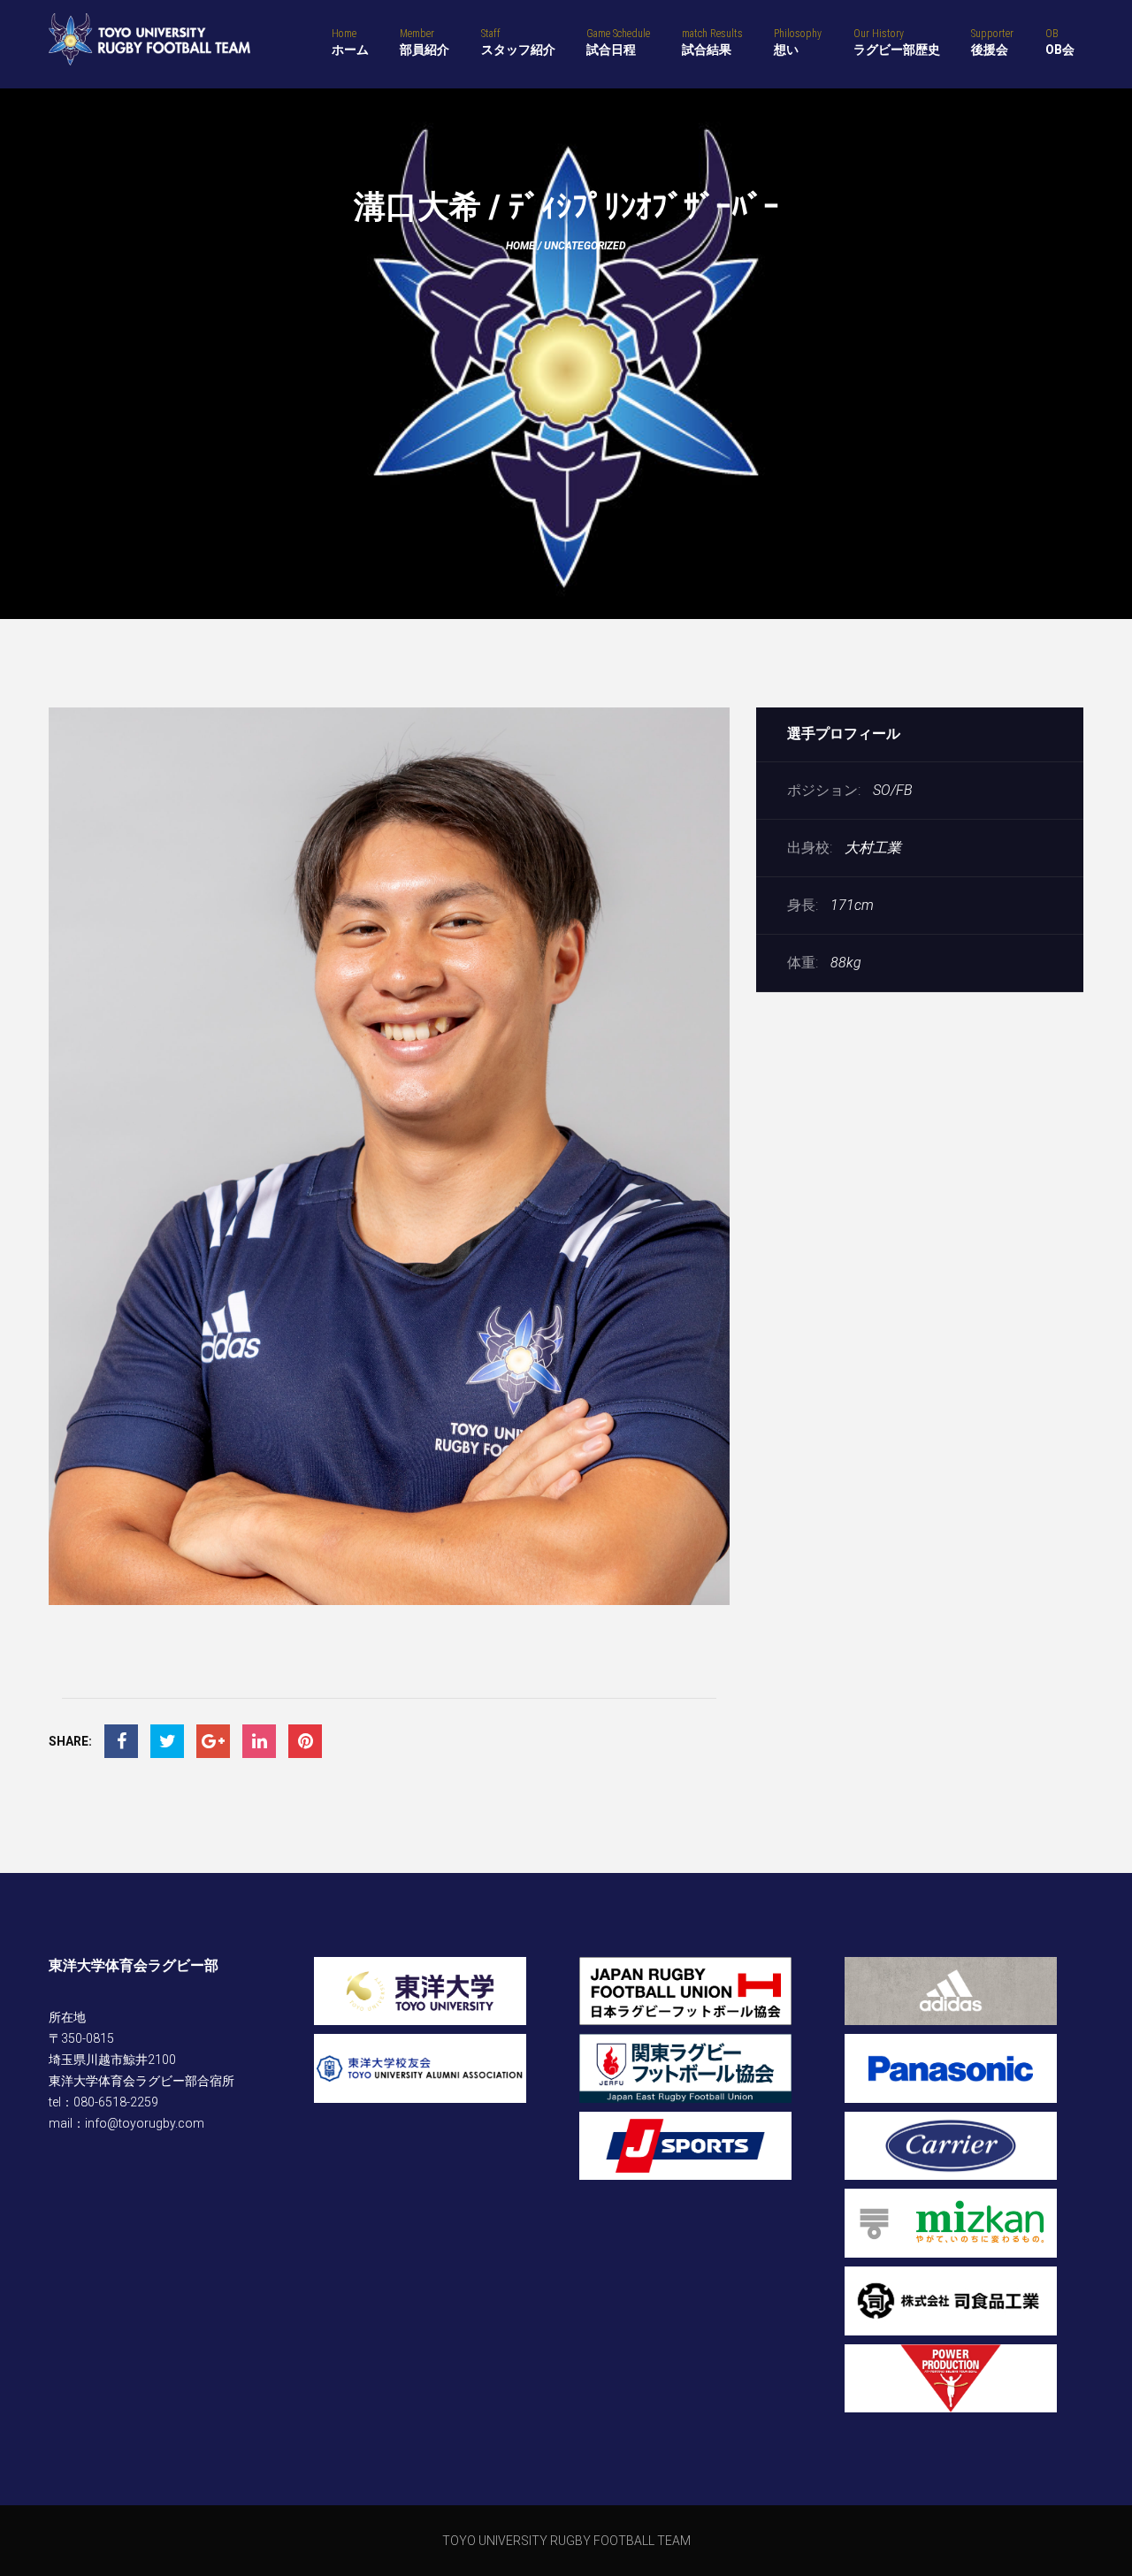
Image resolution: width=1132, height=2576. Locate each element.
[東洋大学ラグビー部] (149, 39)
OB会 (1060, 42)
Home (520, 246)
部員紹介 (424, 42)
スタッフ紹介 (518, 42)
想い (798, 42)
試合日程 (618, 42)
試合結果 (712, 42)
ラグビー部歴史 (897, 42)
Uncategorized (585, 246)
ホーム (350, 42)
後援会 (992, 42)
